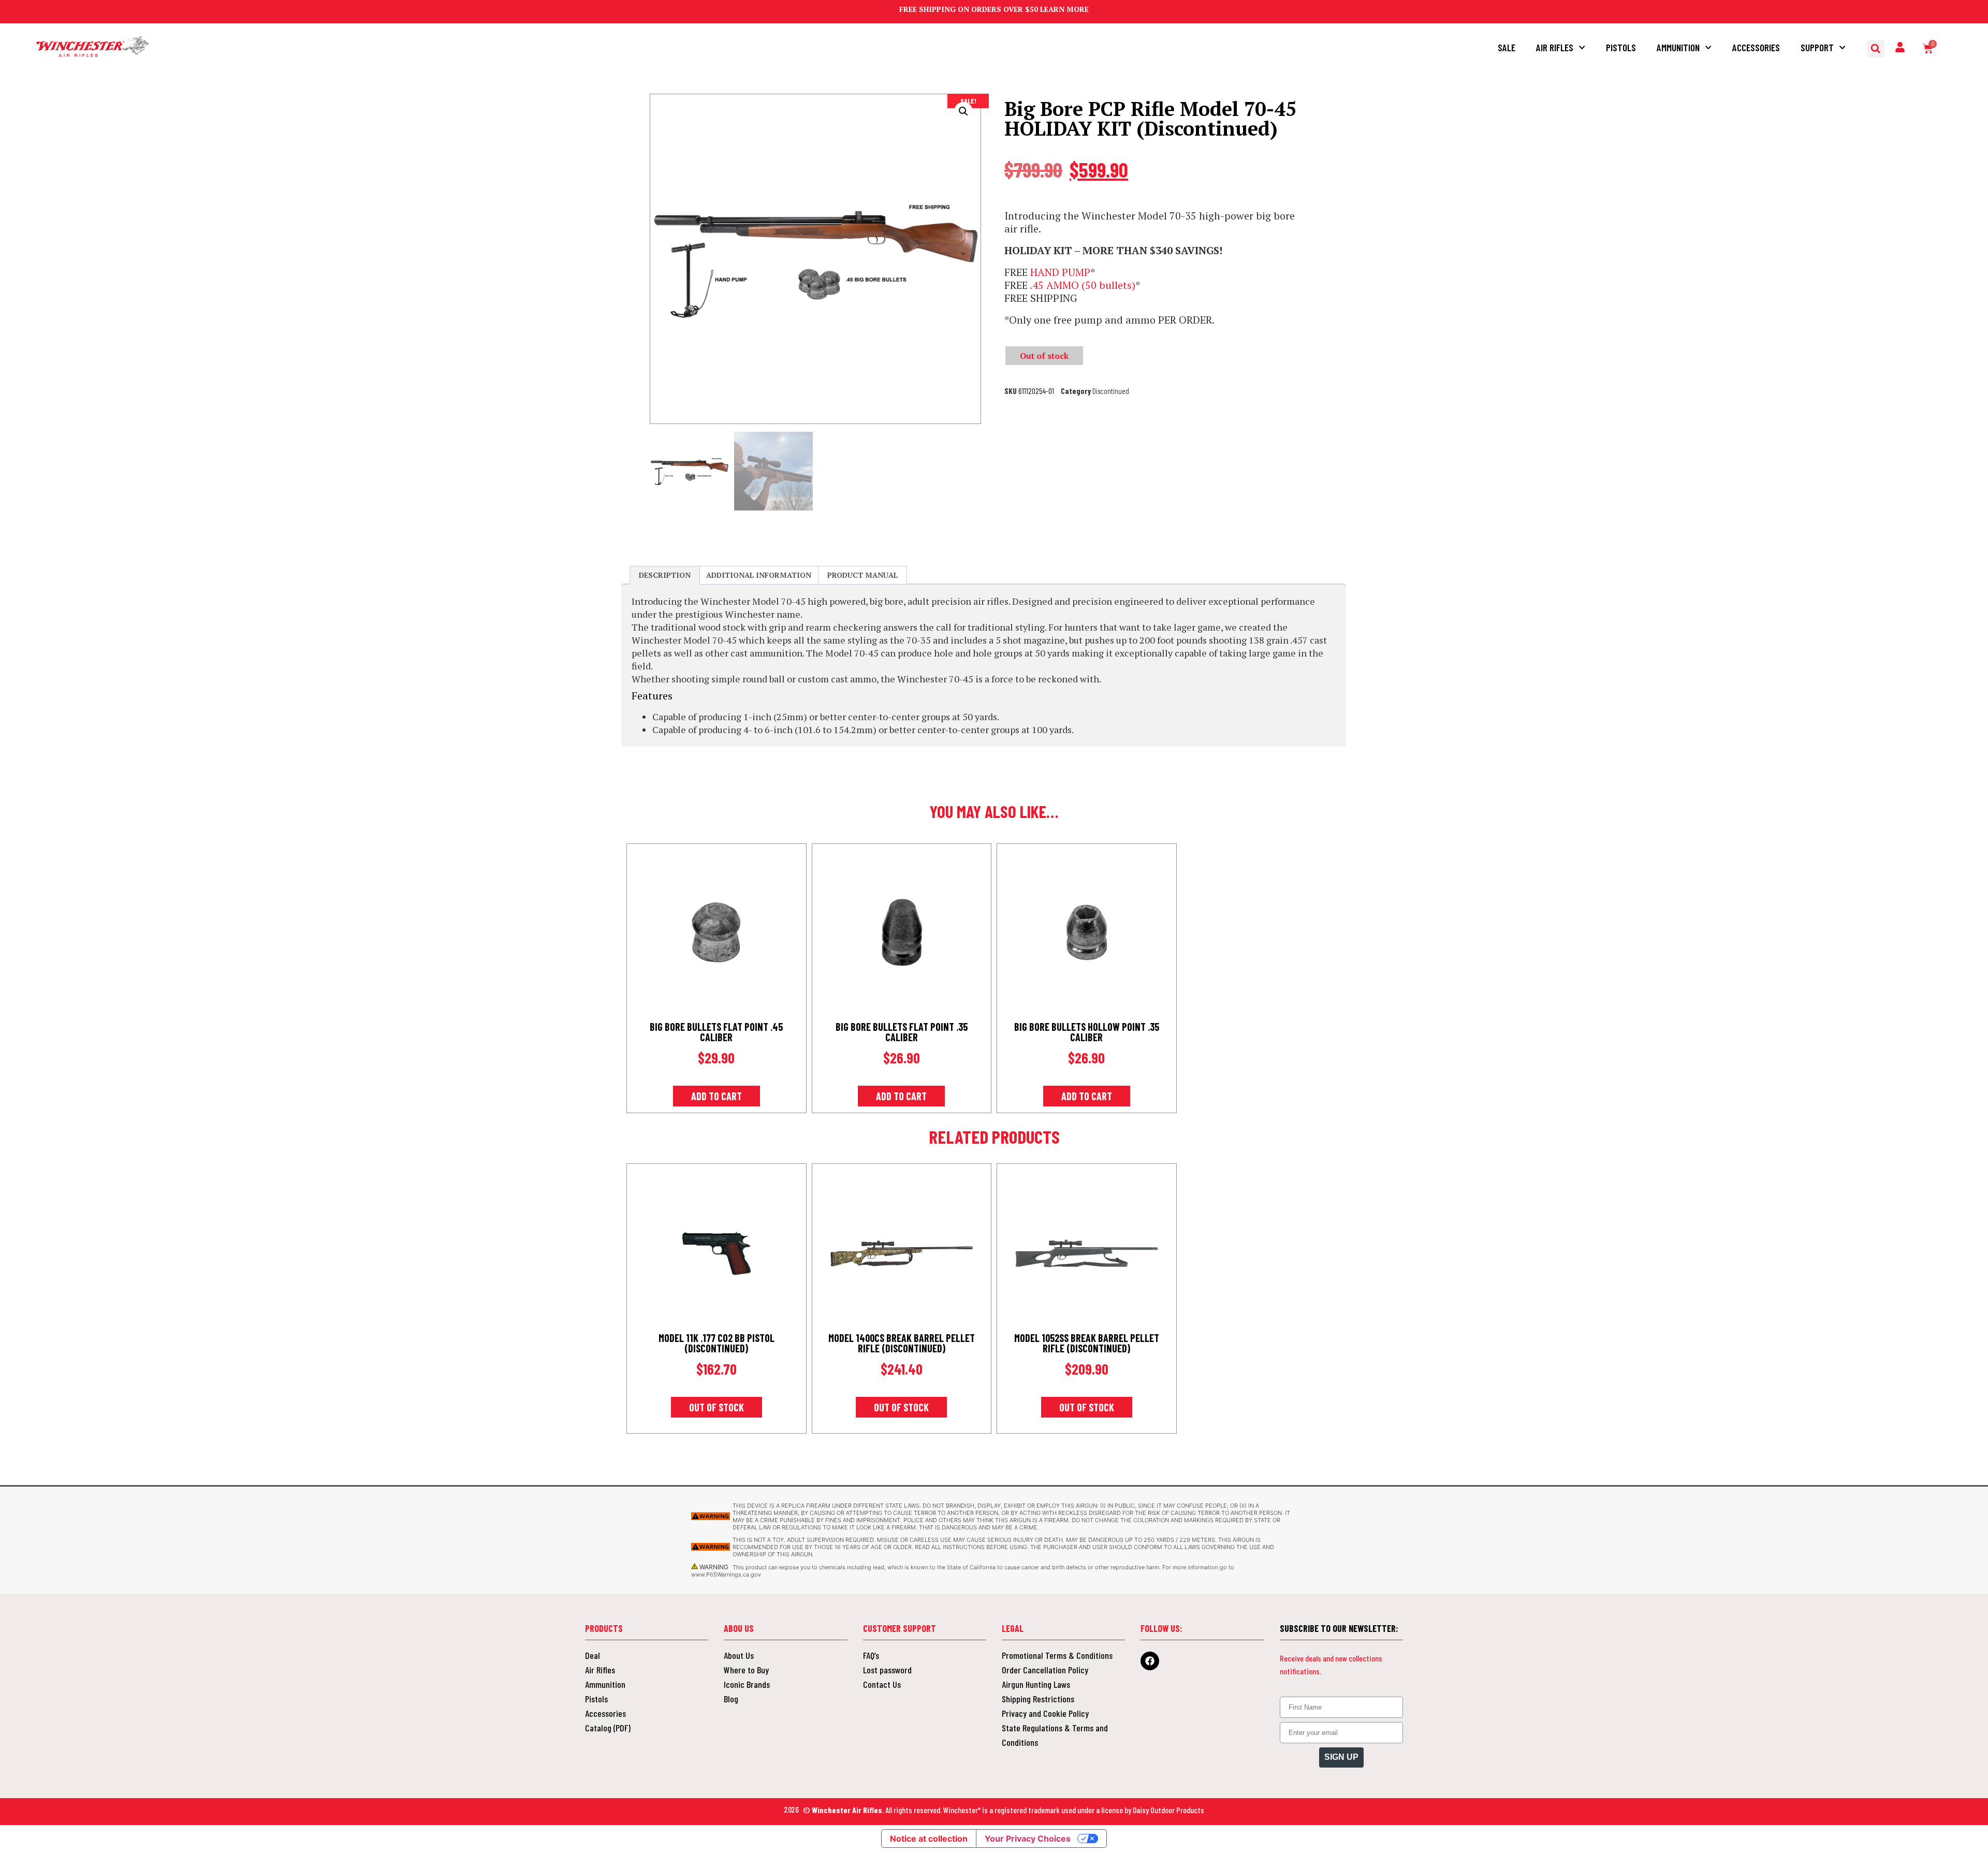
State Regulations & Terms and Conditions (1055, 1735)
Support (1817, 47)
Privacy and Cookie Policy (1045, 1713)
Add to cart (717, 1096)
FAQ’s (871, 1655)
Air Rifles (1555, 47)
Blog (731, 1699)
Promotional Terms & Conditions (1057, 1655)
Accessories (1756, 47)
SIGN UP (1341, 1757)
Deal (593, 1655)
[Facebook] (1150, 1661)
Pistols (1621, 47)
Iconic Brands (747, 1684)
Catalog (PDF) (608, 1728)
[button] (1876, 49)
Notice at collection (929, 1839)
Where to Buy (746, 1670)
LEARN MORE (1064, 9)
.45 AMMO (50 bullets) (1083, 285)
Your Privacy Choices (1028, 1839)
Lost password (887, 1670)
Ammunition (1678, 47)
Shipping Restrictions (1038, 1699)
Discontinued (1111, 391)
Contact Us (882, 1684)
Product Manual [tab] (863, 575)
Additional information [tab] (759, 575)
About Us (739, 1655)
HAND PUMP (1060, 272)
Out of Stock (717, 1407)
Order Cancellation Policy (1045, 1670)
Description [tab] (665, 575)
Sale (1507, 47)
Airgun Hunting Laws (1036, 1684)
